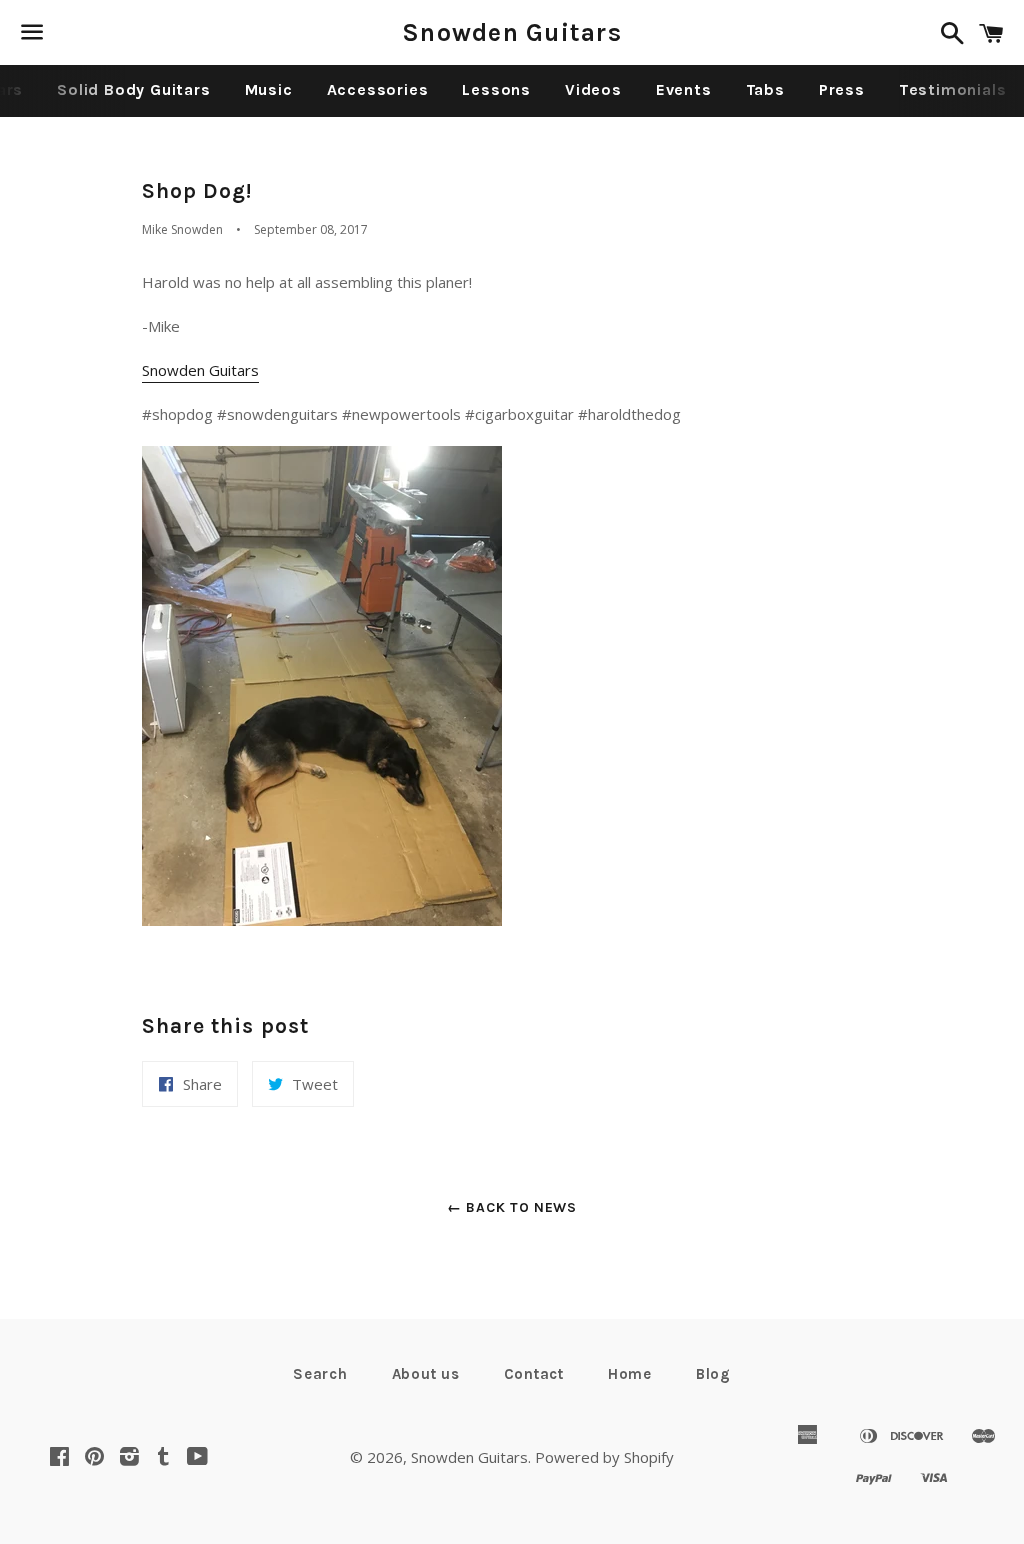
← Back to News (512, 1207)
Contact (534, 1374)
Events (684, 89)
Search (320, 1374)
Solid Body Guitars (133, 89)
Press (842, 89)
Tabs (765, 89)
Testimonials (953, 89)
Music (269, 89)
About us (426, 1374)
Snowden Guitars (512, 32)
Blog (713, 1374)
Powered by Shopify (604, 1457)
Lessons (496, 89)
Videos (593, 89)
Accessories (378, 89)
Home (630, 1374)
